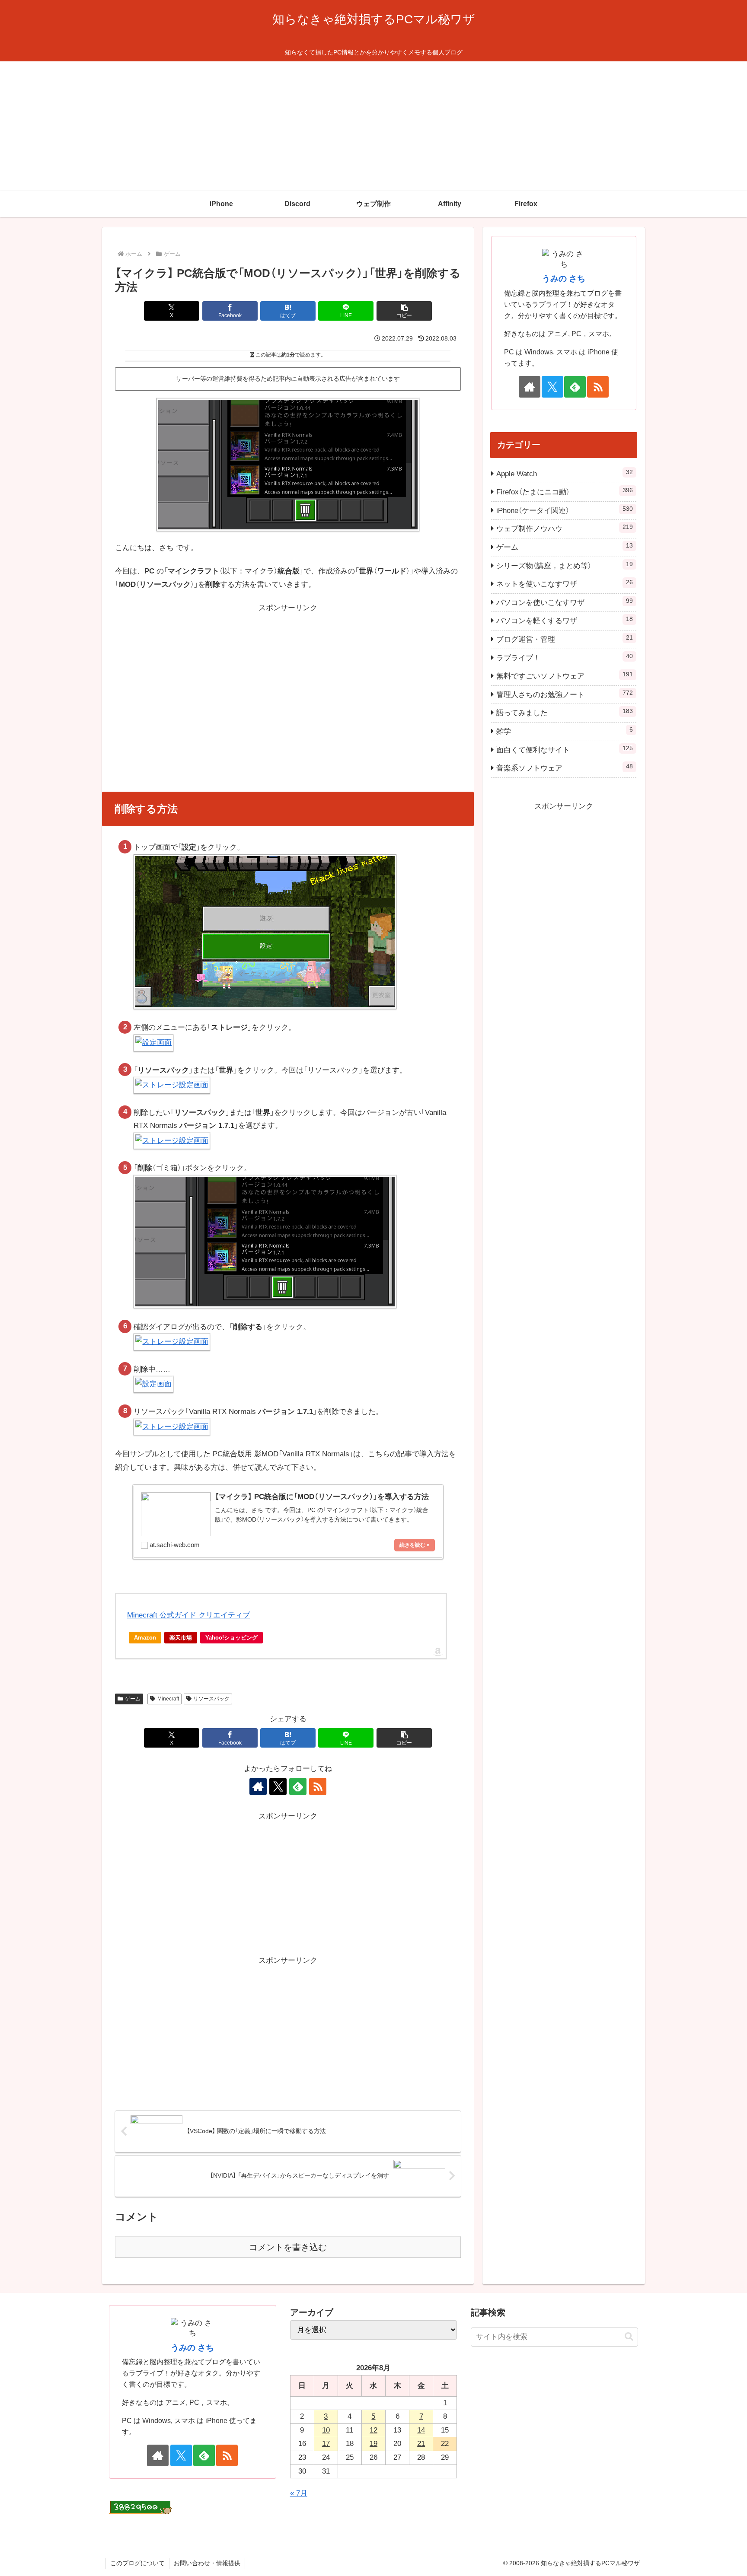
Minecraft (168, 1699)
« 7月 (299, 2493)
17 (326, 2444)
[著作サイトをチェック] (258, 1786)
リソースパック (211, 1699)
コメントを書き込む (288, 2247)
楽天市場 (181, 1638)
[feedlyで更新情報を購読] (298, 1786)
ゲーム (133, 1699)
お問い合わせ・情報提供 (207, 2563)
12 (373, 2430)
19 (373, 2444)
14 (421, 2430)
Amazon (145, 1638)
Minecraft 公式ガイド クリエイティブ (188, 1615)
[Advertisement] (373, 126)
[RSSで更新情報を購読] (318, 1786)
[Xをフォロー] (278, 1786)
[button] (404, 311)
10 (326, 2430)
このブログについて (137, 2563)
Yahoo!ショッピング (231, 1638)
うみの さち (564, 279)
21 (421, 2444)
